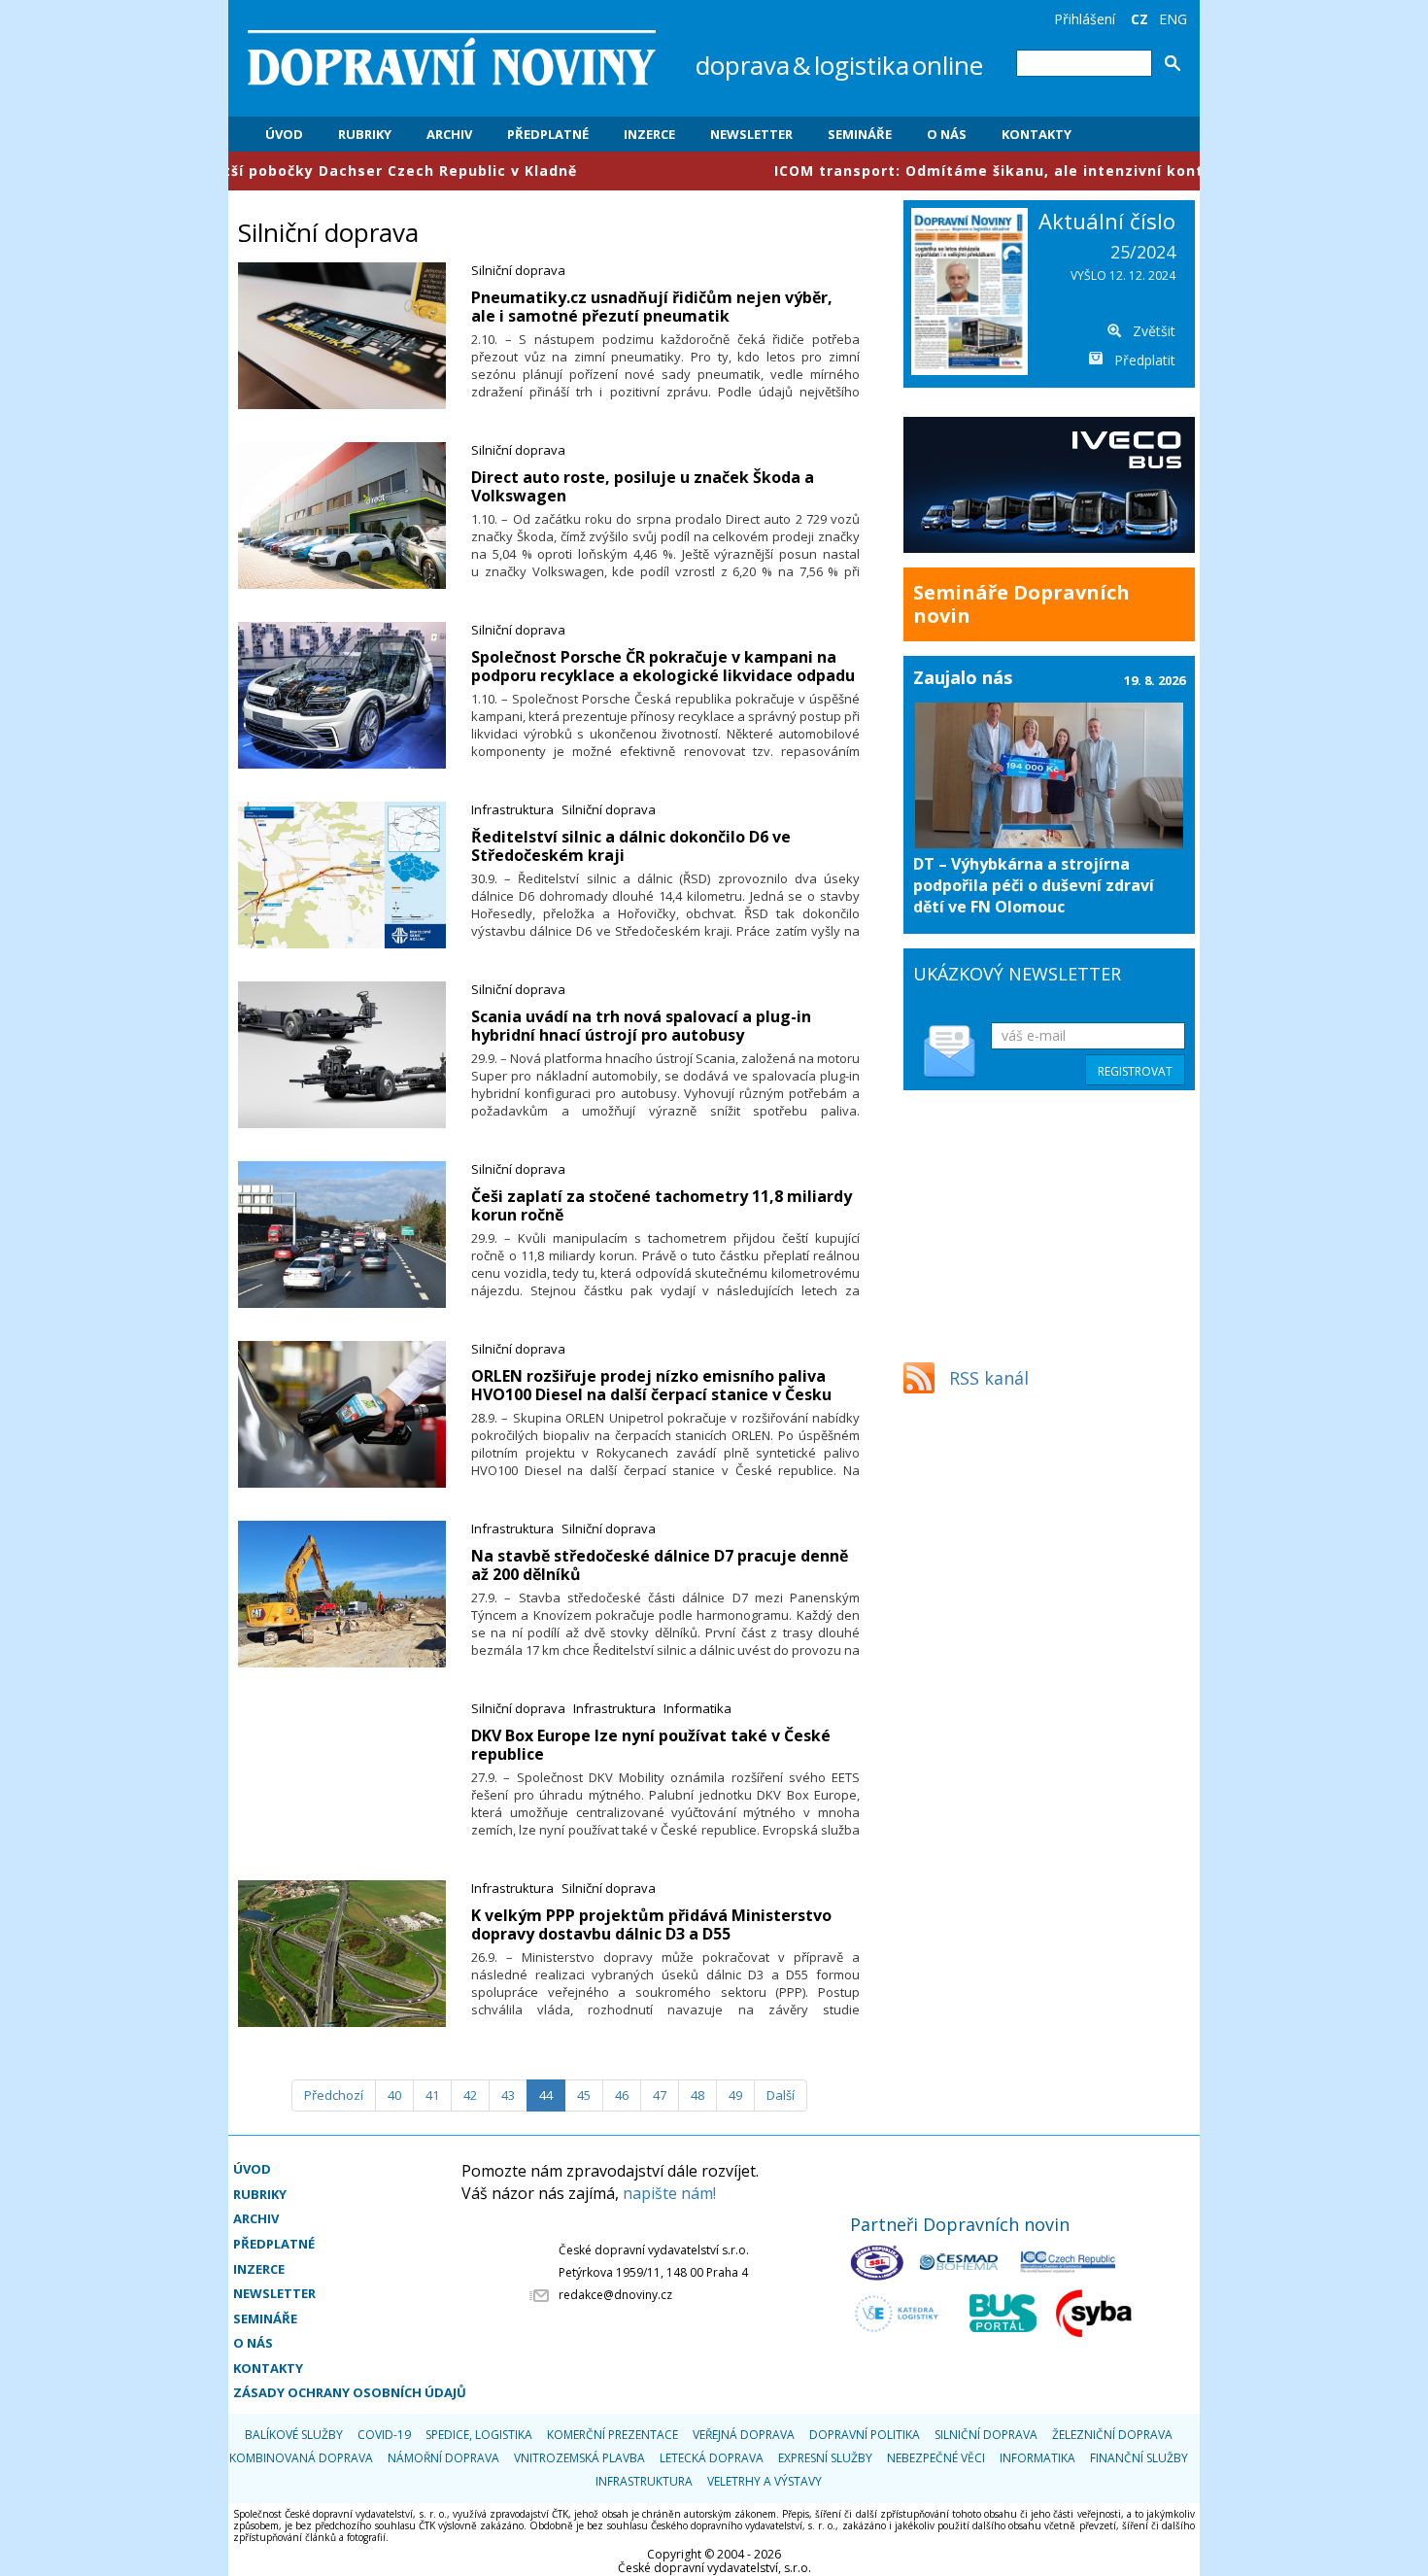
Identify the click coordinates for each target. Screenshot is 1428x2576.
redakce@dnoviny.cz (615, 2295)
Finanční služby (1139, 2458)
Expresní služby (825, 2458)
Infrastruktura (512, 809)
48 (697, 2095)
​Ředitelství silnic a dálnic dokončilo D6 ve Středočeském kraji (631, 846)
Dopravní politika (865, 2435)
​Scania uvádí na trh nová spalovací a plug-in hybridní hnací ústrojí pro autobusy (641, 1026)
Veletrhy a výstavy (765, 2481)
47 (660, 2095)
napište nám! (669, 2193)
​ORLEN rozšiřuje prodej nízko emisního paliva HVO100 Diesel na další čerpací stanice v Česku (651, 1385)
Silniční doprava (518, 270)
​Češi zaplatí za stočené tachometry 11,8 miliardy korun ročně (662, 1205)
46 (622, 2095)
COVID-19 (384, 2435)
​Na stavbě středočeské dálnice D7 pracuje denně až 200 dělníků (660, 1565)
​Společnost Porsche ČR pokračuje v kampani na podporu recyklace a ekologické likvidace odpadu (663, 666)
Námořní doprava (443, 2458)
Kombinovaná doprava (301, 2458)
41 (432, 2095)
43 (508, 2095)
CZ (1139, 19)
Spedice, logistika (479, 2435)
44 (546, 2095)
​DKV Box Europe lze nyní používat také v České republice (651, 1745)
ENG (1173, 19)
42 (470, 2095)
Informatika (697, 1708)
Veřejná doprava (744, 2435)
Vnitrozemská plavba (579, 2458)
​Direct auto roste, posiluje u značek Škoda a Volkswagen (643, 486)
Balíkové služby (294, 2435)
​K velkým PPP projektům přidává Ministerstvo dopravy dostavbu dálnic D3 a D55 (651, 1924)
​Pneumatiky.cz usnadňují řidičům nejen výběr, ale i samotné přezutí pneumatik (652, 307)
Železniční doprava (1112, 2435)
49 (735, 2095)
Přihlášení (1085, 19)
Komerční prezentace (612, 2435)
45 (584, 2095)
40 (394, 2095)
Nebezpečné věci (936, 2458)
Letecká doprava (712, 2458)
